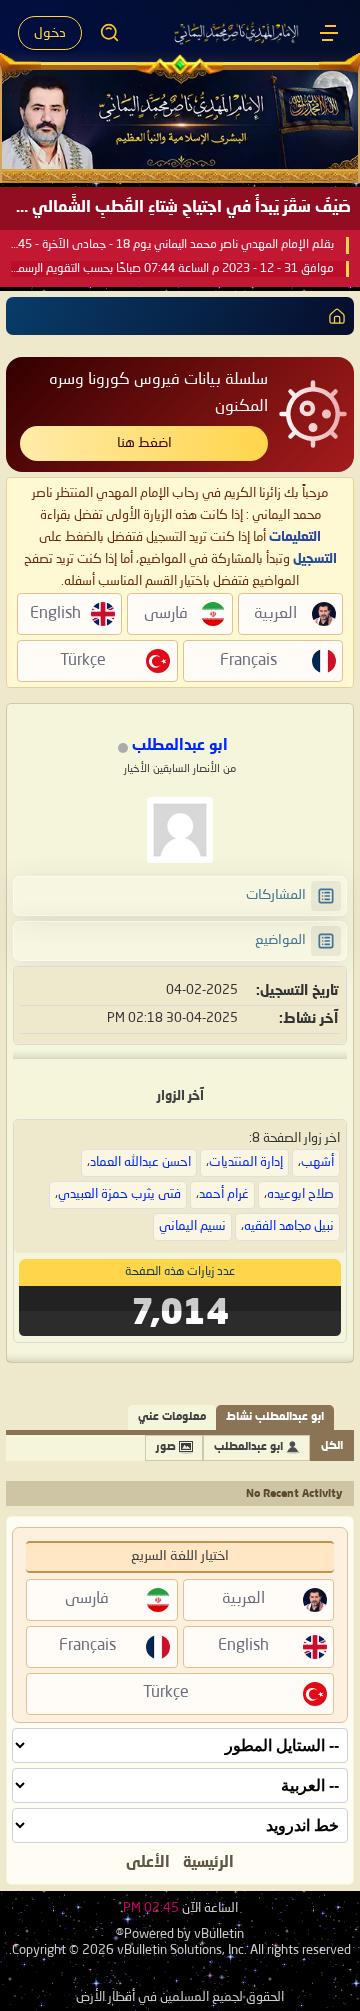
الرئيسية (208, 1863)
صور (166, 1447)
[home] (333, 316)
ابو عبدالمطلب (248, 1447)
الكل (332, 1446)
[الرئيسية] (329, 33)
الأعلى (148, 1863)
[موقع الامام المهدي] (237, 33)
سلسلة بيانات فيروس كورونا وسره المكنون (158, 393)
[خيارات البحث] (110, 33)
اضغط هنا (144, 443)
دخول (50, 33)
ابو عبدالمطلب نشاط (275, 1417)
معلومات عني (172, 1417)
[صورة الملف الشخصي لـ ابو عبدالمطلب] (180, 830)
